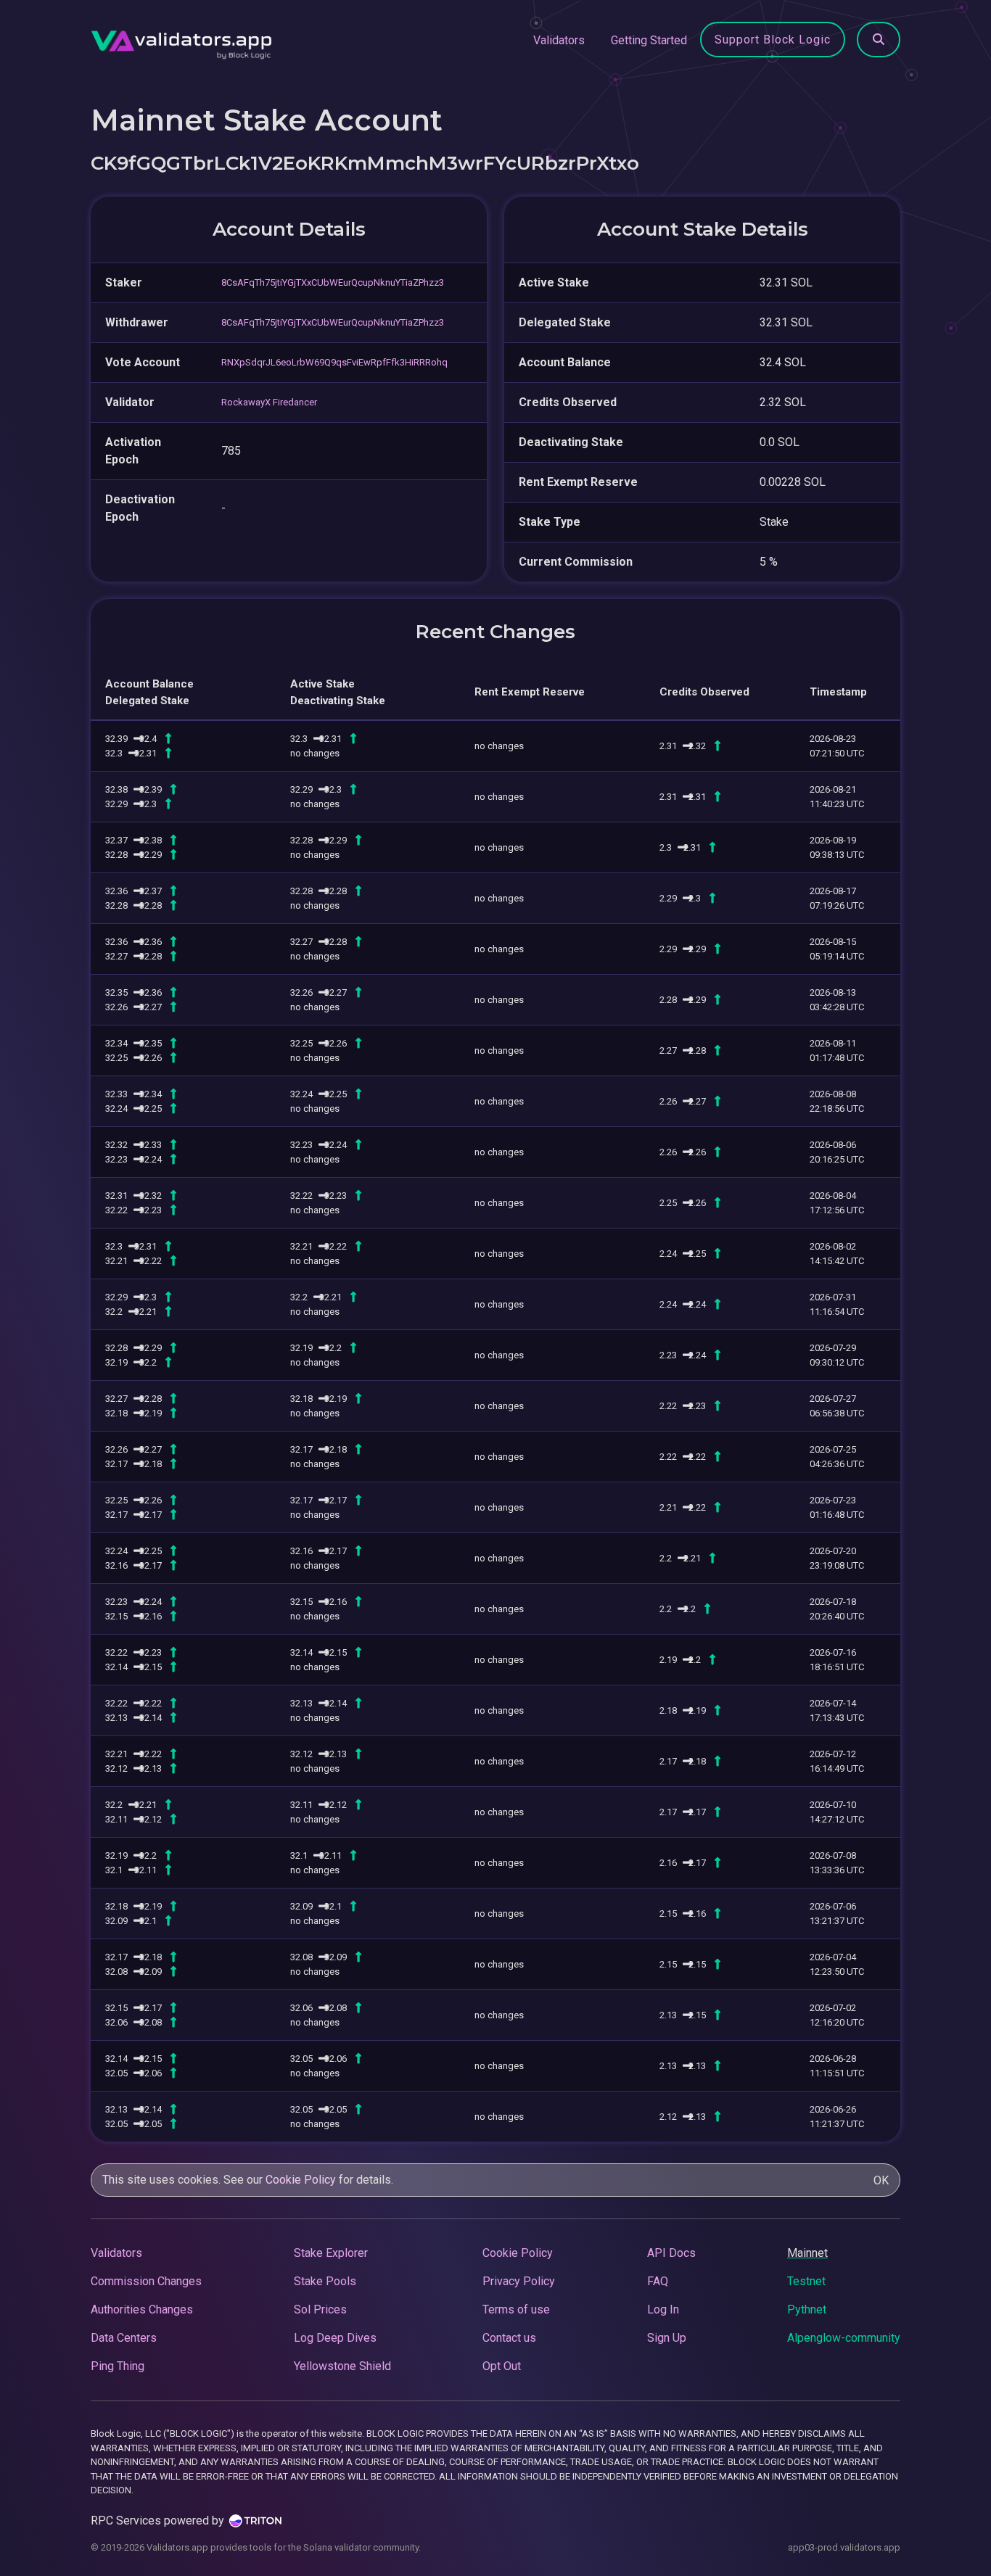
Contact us (509, 2338)
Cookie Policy (301, 2180)
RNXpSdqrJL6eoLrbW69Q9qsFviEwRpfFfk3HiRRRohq (334, 362)
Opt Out (502, 2366)
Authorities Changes (142, 2309)
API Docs (671, 2253)
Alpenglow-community (844, 2338)
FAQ (658, 2281)
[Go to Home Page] (181, 41)
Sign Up (667, 2338)
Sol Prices (320, 2309)
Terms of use (516, 2309)
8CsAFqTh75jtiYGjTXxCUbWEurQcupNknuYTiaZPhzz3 (333, 282)
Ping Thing (118, 2366)
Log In (663, 2309)
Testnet (806, 2281)
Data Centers (124, 2338)
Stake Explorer (331, 2253)
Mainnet (807, 2253)
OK (881, 2180)
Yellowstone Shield (342, 2366)
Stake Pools (325, 2281)
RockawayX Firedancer (269, 402)
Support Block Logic (773, 40)
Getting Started (649, 40)
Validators (559, 40)
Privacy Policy (519, 2281)
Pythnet (807, 2309)
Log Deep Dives (335, 2338)
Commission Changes (146, 2281)
